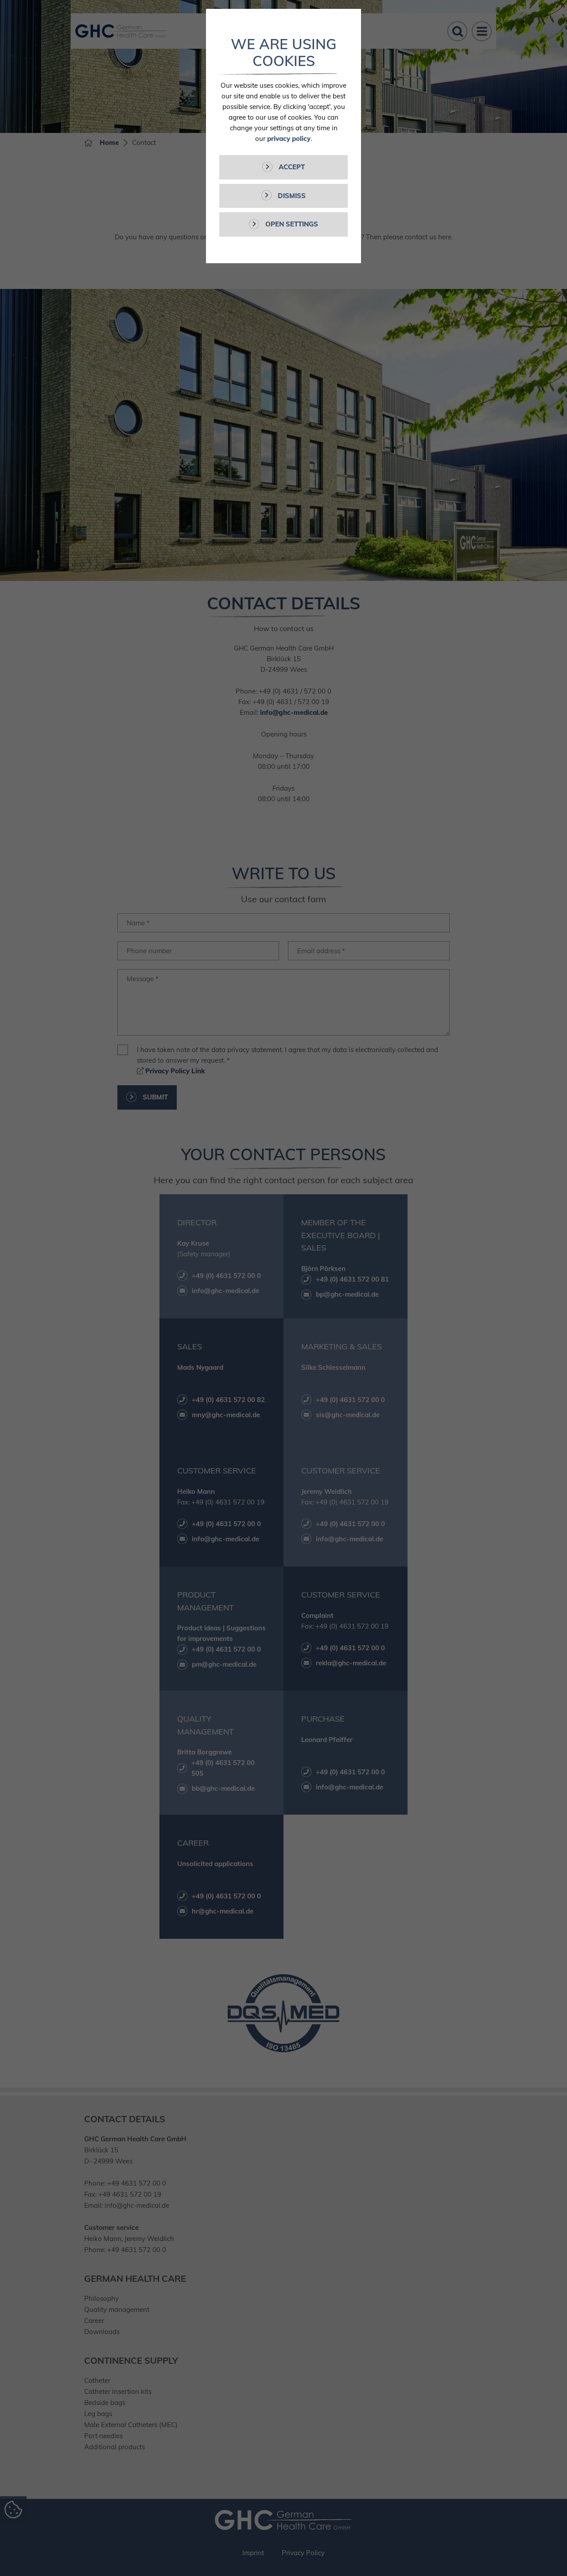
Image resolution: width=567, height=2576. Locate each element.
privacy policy (289, 138)
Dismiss (291, 196)
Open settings (291, 224)
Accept (291, 167)
